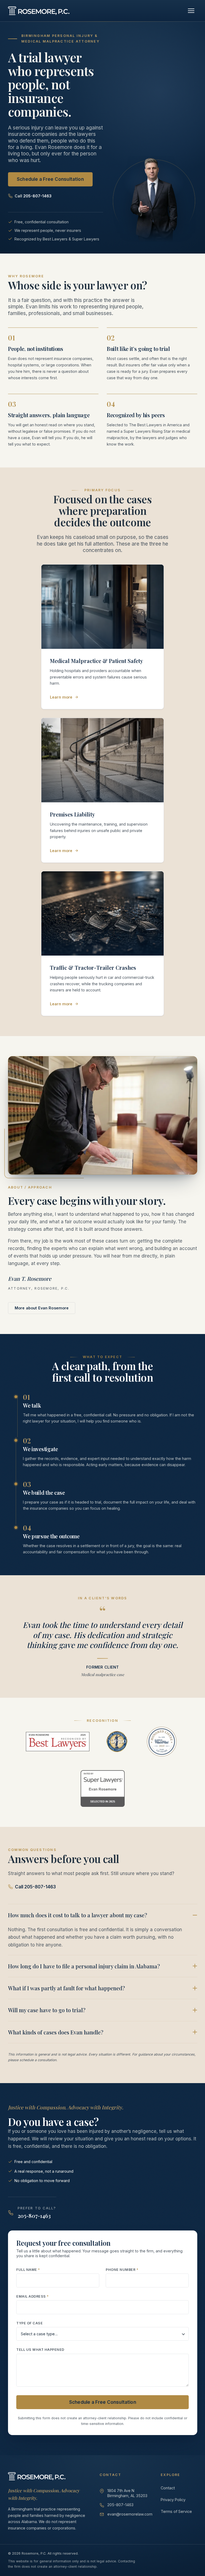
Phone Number (122, 2269)
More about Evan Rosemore (42, 1308)
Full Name (28, 2269)
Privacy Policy (173, 2500)
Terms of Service (176, 2511)
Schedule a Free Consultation (50, 179)
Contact (168, 2488)
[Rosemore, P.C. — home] (39, 11)
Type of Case (29, 2323)
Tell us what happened (40, 2350)
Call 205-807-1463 (35, 1887)
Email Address (33, 2296)
